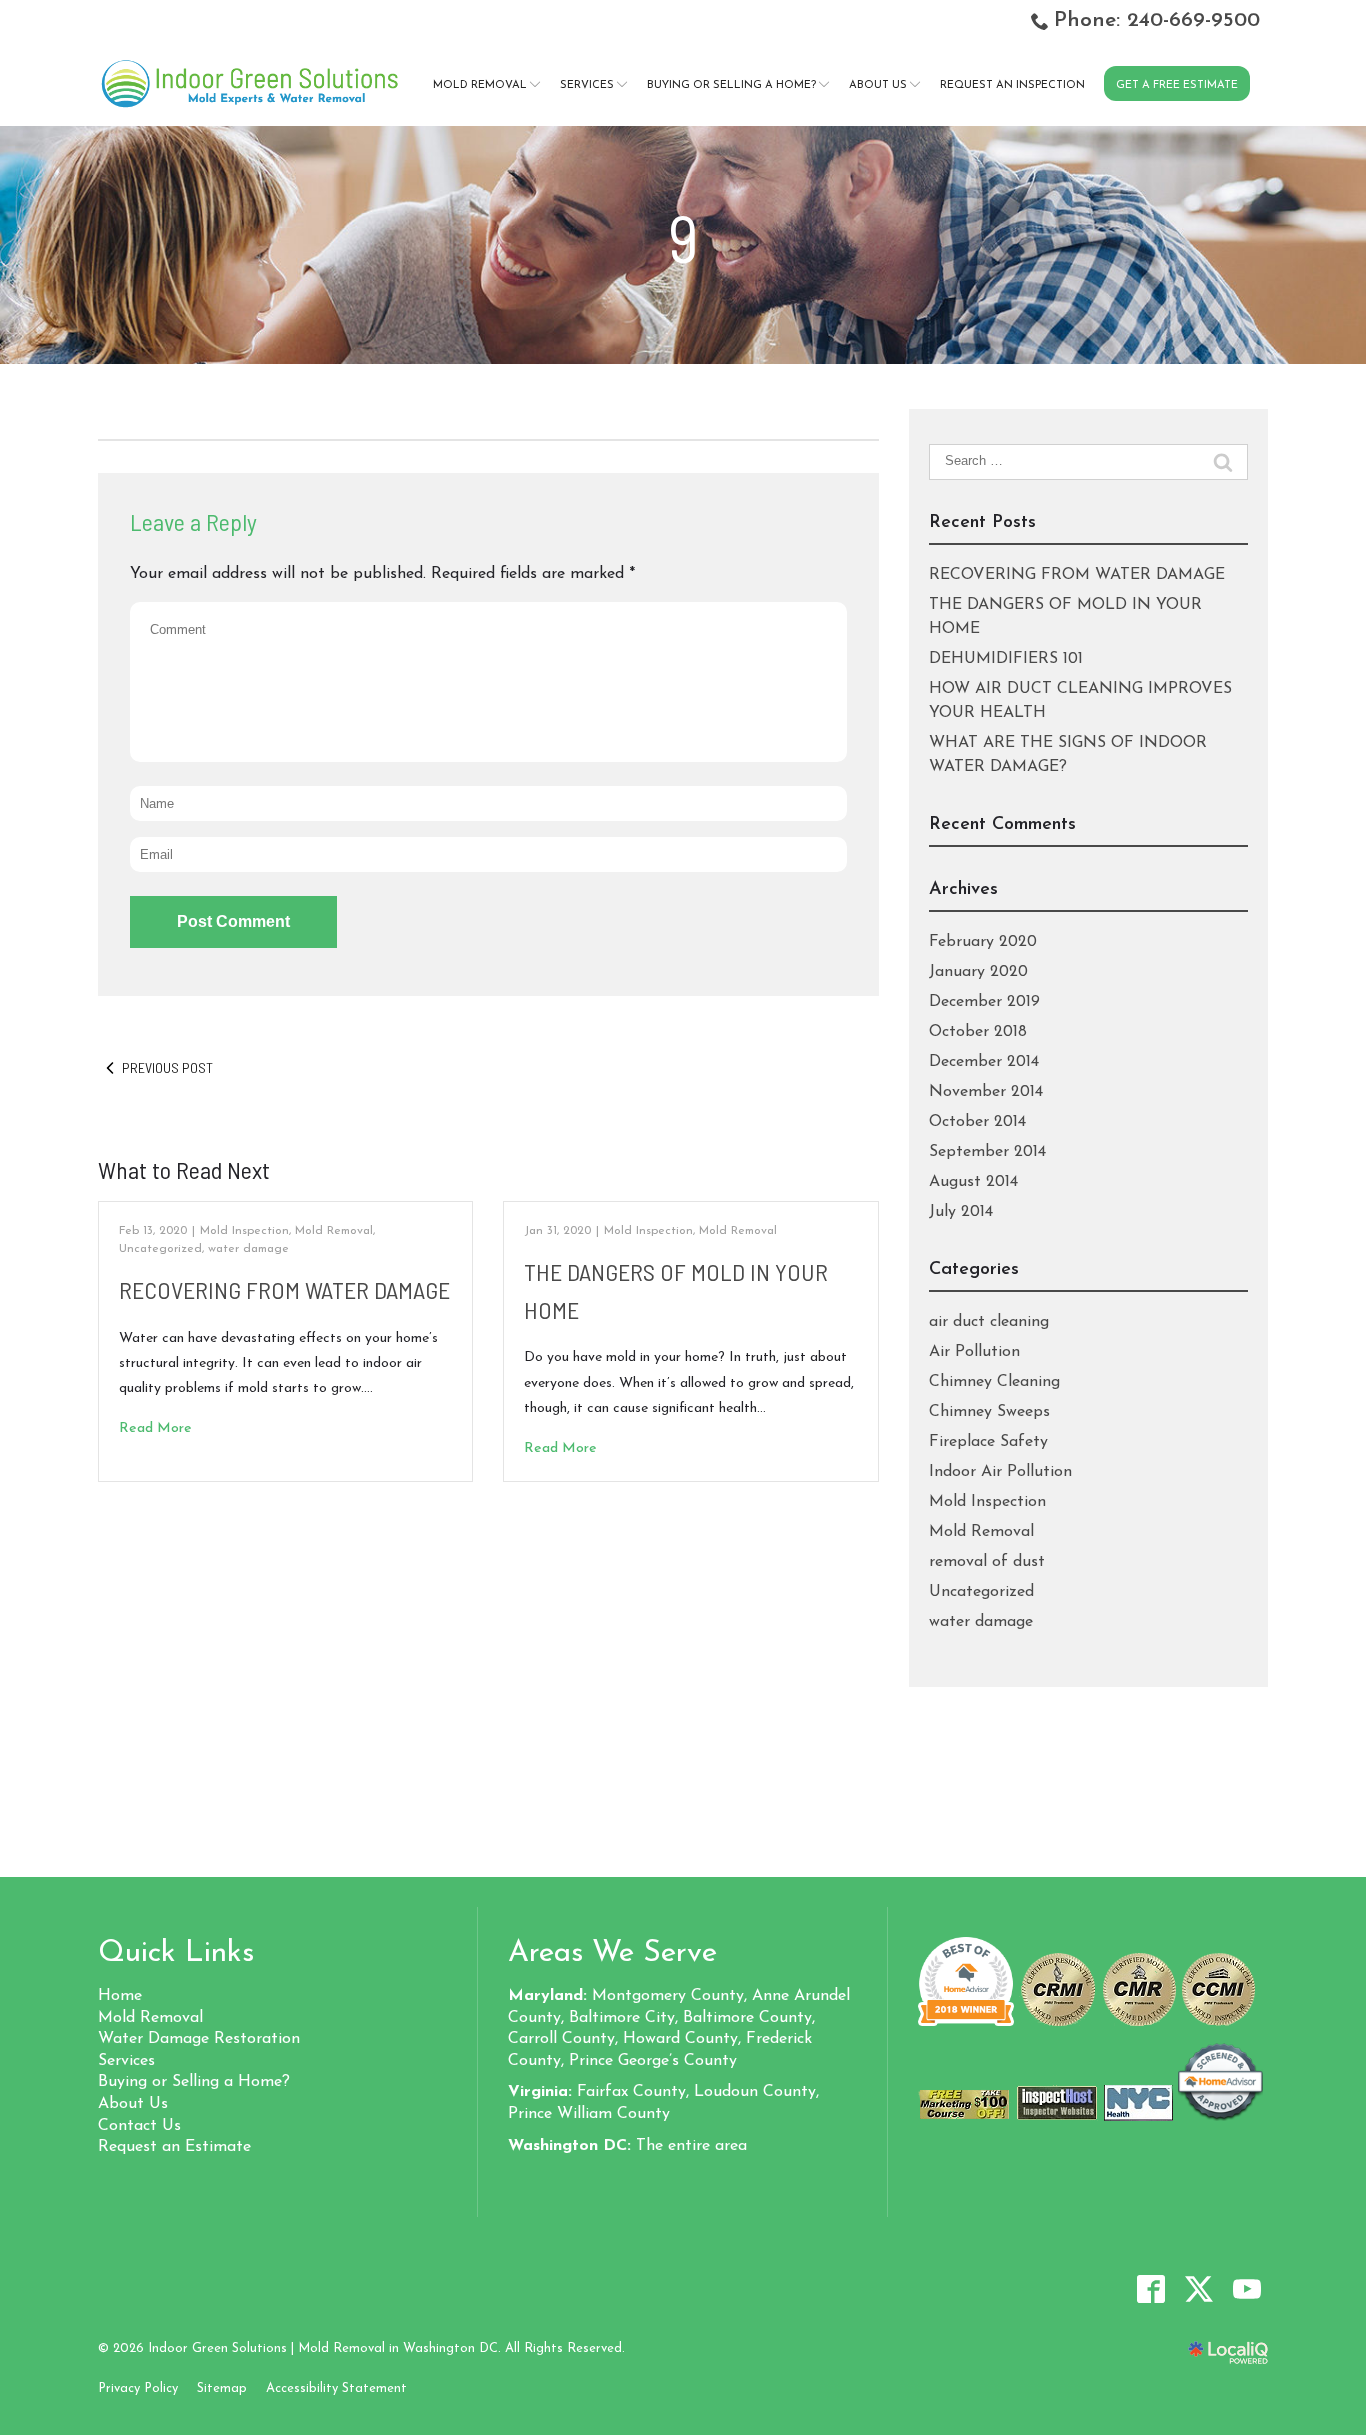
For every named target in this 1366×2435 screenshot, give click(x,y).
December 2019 (984, 1002)
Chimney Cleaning (994, 1382)
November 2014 (986, 1092)
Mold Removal (480, 85)
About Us (878, 85)
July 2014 (961, 1212)
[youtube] (1246, 2288)
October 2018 (978, 1032)
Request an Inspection (1012, 85)
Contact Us (139, 2126)
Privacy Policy (138, 2388)
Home (120, 1996)
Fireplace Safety (988, 1442)
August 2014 (973, 1182)
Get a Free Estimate (1177, 85)
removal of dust (987, 1562)
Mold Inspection (244, 1231)
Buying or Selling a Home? (731, 85)
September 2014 (987, 1152)
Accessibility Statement (336, 2388)
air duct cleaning (989, 1322)
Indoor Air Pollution (1000, 1472)
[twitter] (1198, 2288)
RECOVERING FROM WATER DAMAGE (284, 1289)
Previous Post (167, 1067)
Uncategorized (160, 1249)
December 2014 (984, 1062)
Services (587, 85)
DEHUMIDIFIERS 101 (1006, 659)
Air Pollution (974, 1352)
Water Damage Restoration (199, 2039)
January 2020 (978, 972)
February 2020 (983, 942)
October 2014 (977, 1122)
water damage (248, 1249)
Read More (155, 1428)
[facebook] (1150, 2288)
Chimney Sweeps (989, 1412)
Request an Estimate (174, 2147)
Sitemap (222, 2388)
